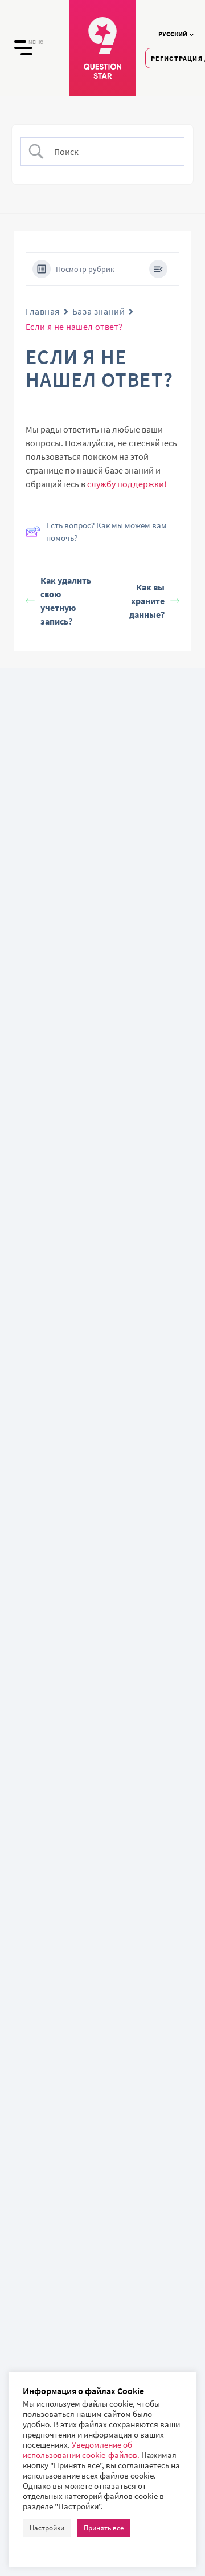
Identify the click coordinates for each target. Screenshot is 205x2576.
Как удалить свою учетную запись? (66, 601)
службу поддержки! (127, 484)
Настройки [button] (47, 2528)
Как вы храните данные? (147, 601)
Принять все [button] (104, 2528)
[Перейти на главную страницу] (102, 48)
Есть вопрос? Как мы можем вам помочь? (106, 532)
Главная (43, 311)
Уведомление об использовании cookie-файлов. (82, 2450)
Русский (173, 34)
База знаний (99, 311)
